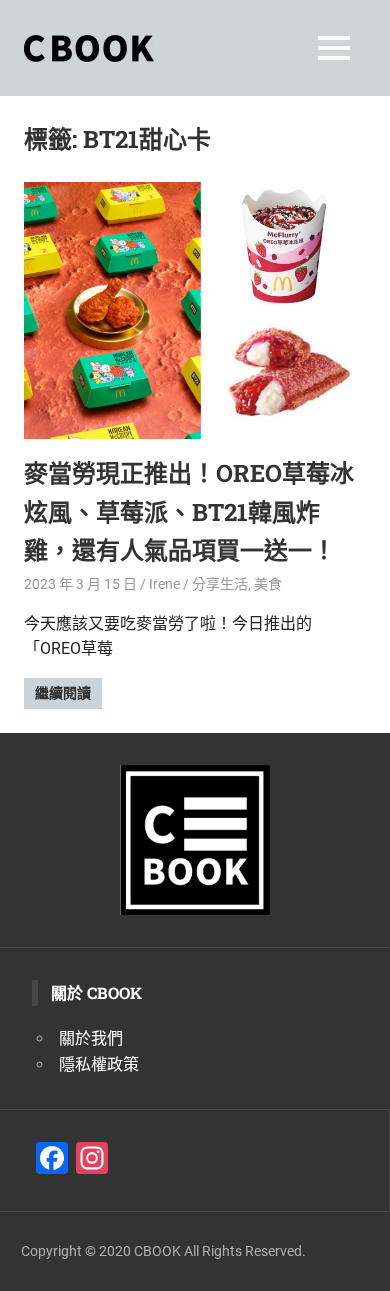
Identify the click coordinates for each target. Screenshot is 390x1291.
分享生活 (220, 584)
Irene (164, 584)
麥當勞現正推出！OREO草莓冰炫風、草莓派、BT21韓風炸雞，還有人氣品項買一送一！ (189, 511)
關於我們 (91, 1038)
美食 (268, 584)
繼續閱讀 (63, 693)
